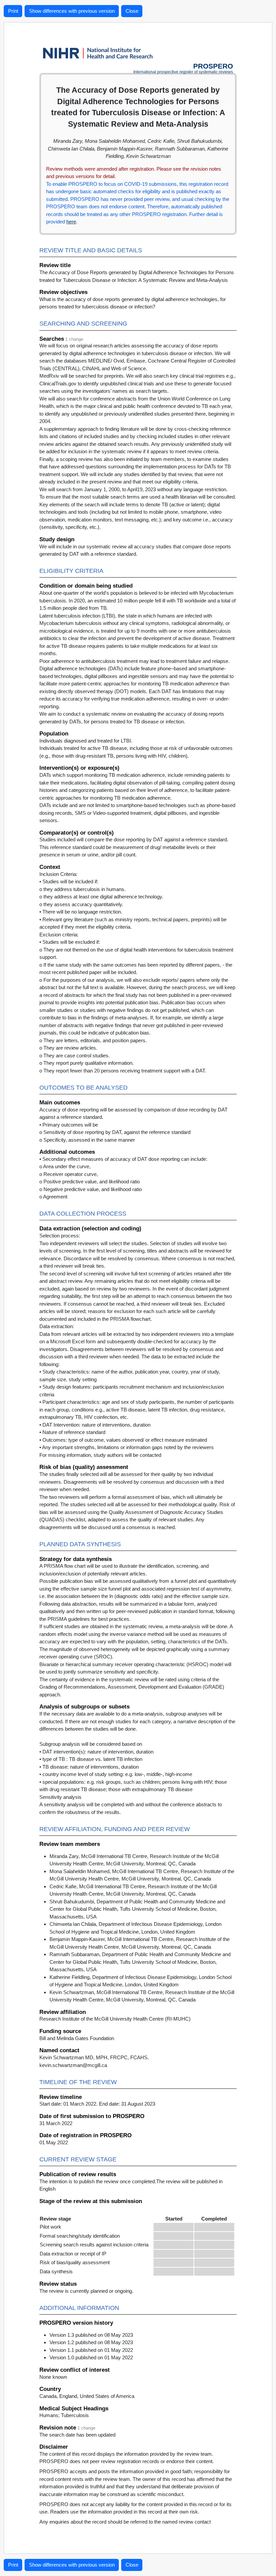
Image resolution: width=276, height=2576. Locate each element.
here (71, 222)
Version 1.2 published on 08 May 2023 (91, 2342)
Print (13, 11)
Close (132, 11)
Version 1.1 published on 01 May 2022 (91, 2350)
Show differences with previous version (72, 11)
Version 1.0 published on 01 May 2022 (91, 2357)
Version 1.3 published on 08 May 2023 (91, 2335)
